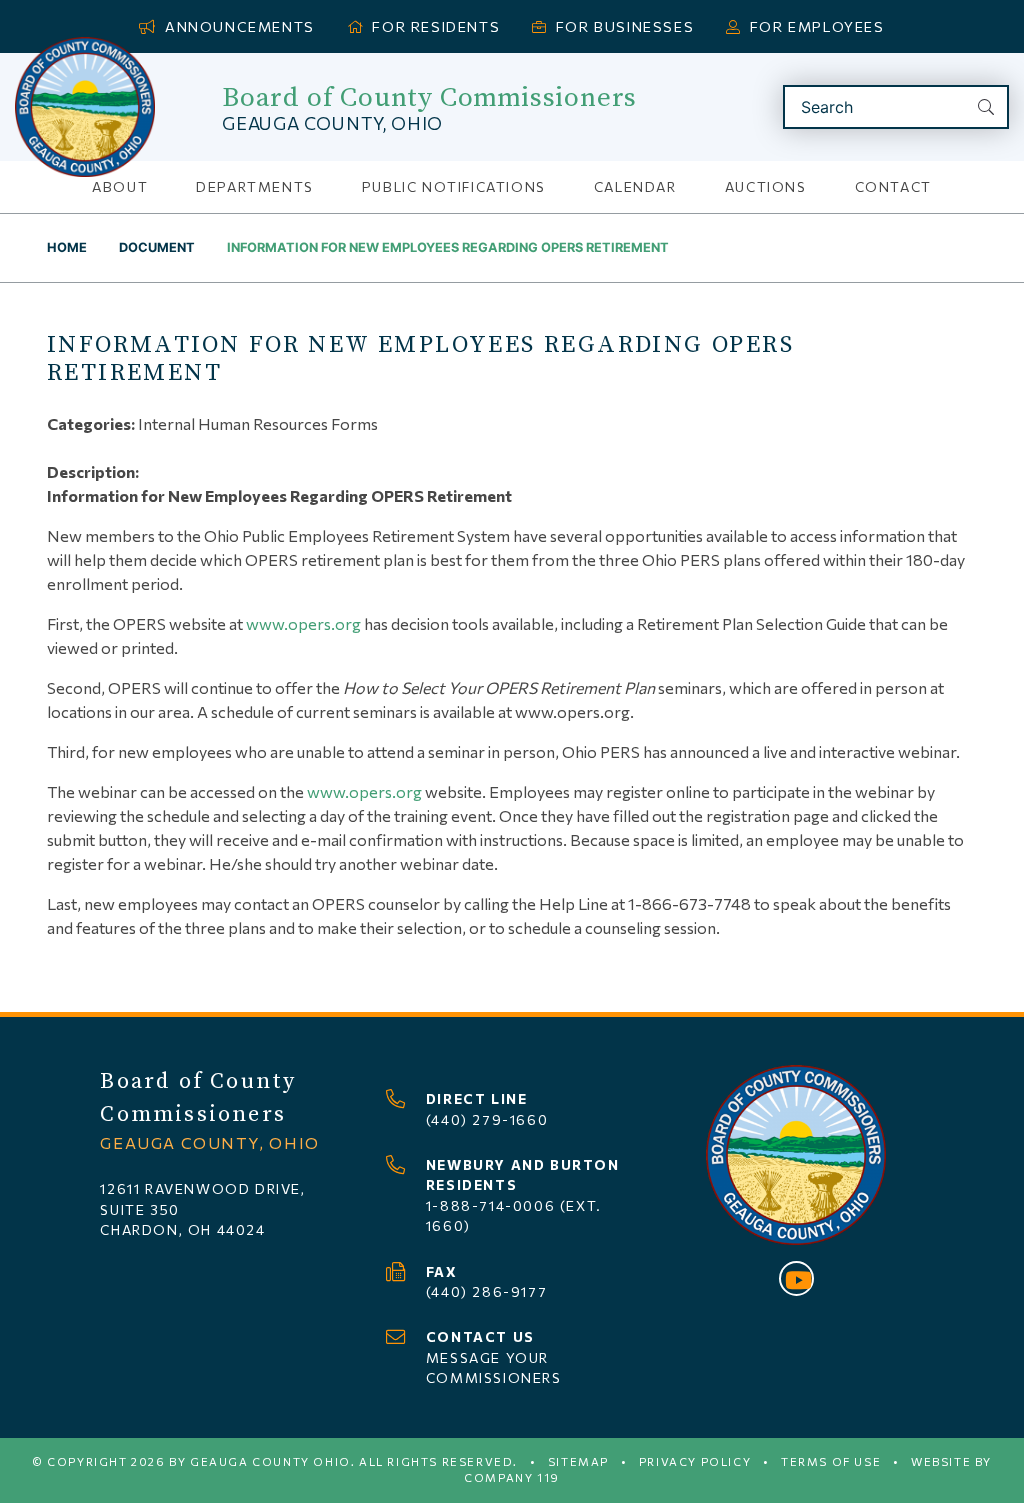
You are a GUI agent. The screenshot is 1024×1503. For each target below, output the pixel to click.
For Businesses (625, 26)
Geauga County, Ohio (332, 123)
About (120, 186)
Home (67, 247)
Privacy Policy (695, 1461)
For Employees (817, 26)
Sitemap (578, 1461)
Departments (255, 186)
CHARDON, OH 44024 (182, 1229)
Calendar (635, 186)
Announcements (240, 26)
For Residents (436, 26)
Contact (893, 186)
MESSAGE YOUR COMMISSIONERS (494, 1357)
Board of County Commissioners (429, 98)
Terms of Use (831, 1461)
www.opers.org (303, 623)
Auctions (766, 186)
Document (157, 247)
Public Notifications (454, 186)
